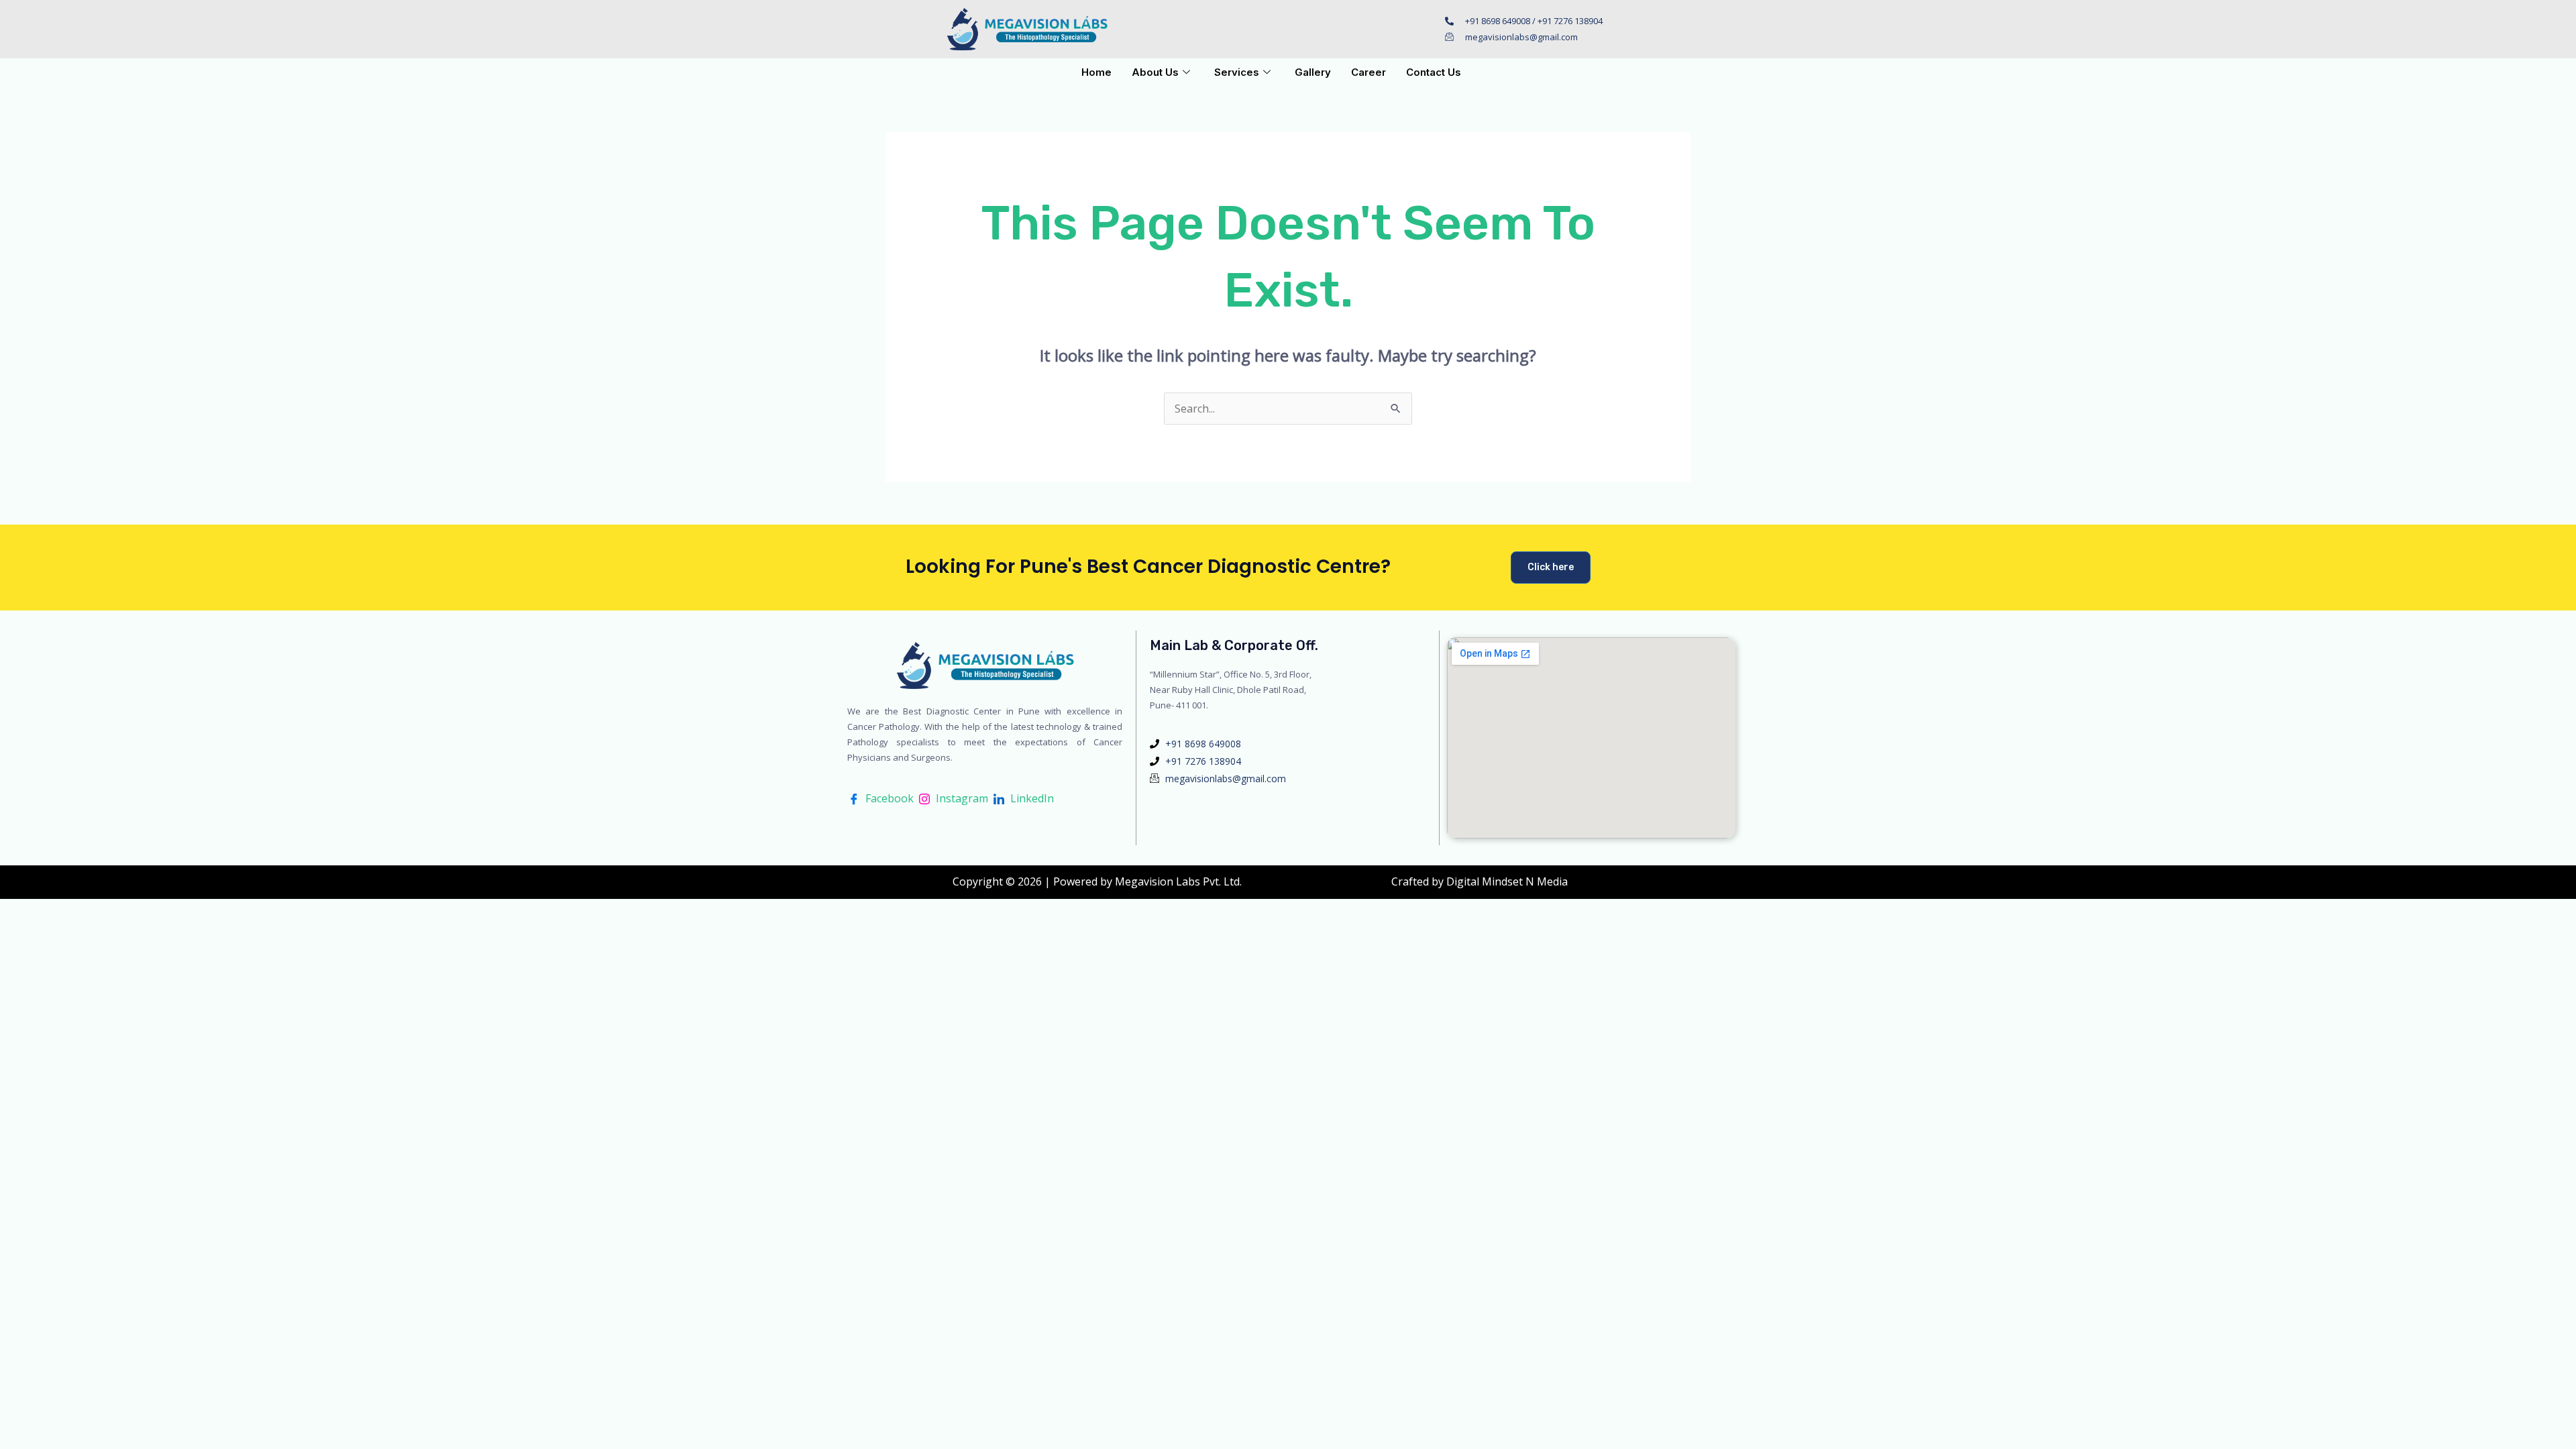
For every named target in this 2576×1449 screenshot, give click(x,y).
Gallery (1313, 72)
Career (1368, 72)
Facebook (888, 798)
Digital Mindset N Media (1507, 881)
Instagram (961, 798)
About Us (1155, 72)
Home (1096, 72)
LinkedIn (1031, 798)
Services (1237, 72)
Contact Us (1434, 72)
